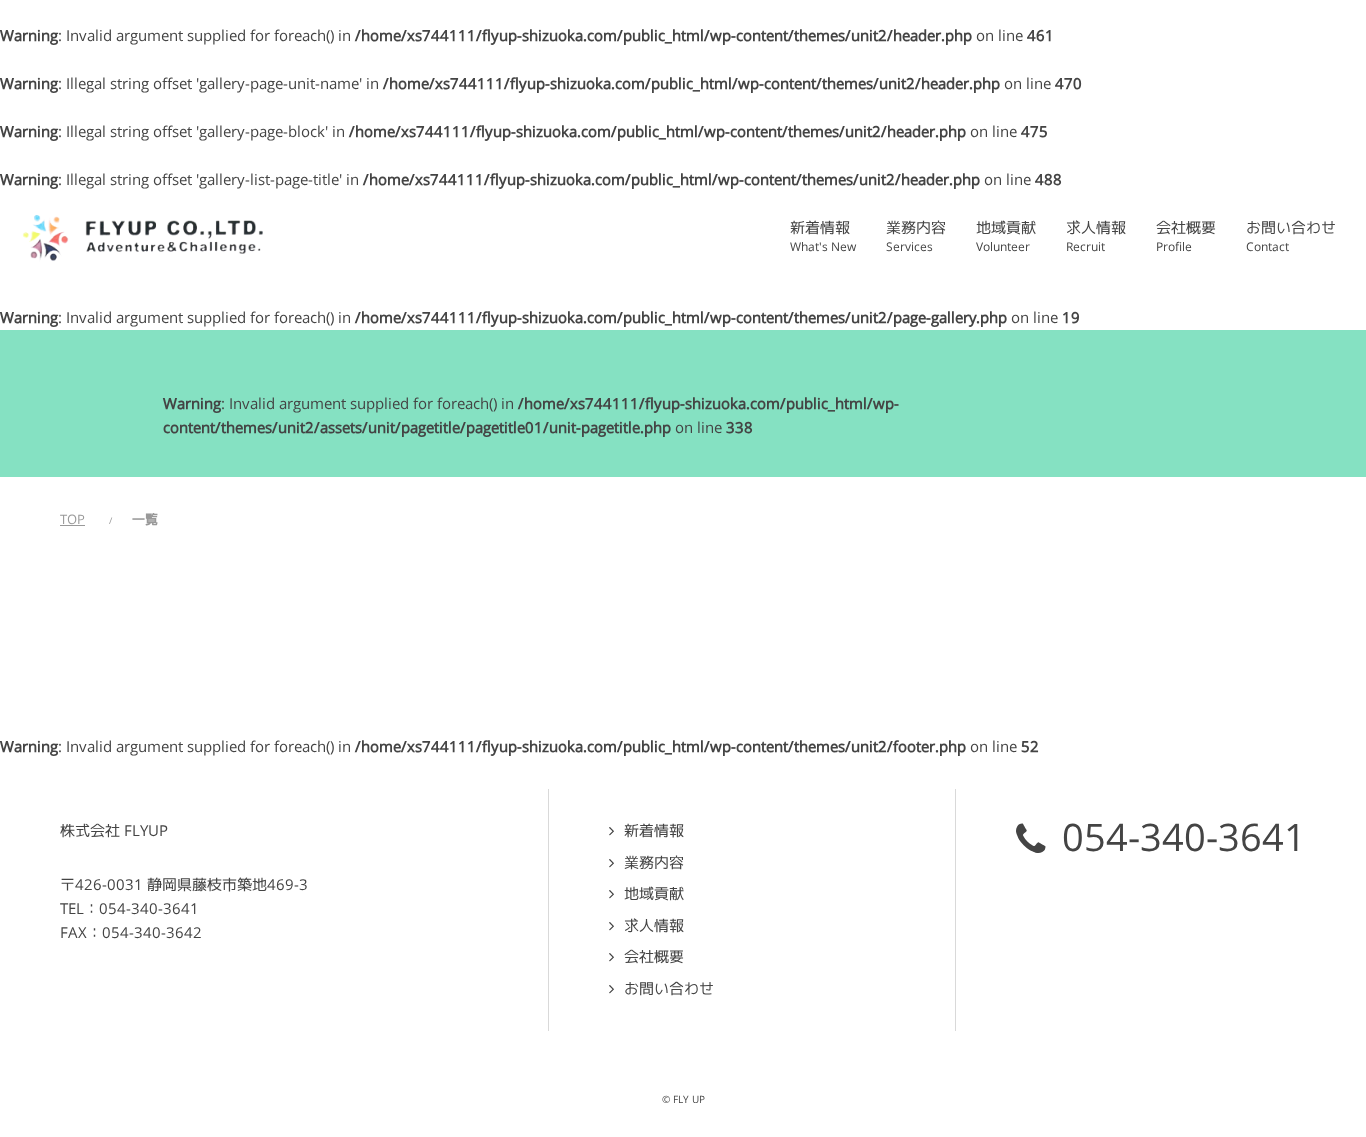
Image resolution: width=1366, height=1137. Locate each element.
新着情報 (654, 830)
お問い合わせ (669, 988)
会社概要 (654, 956)
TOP (72, 519)
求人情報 (654, 925)
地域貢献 (654, 893)
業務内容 (654, 862)
